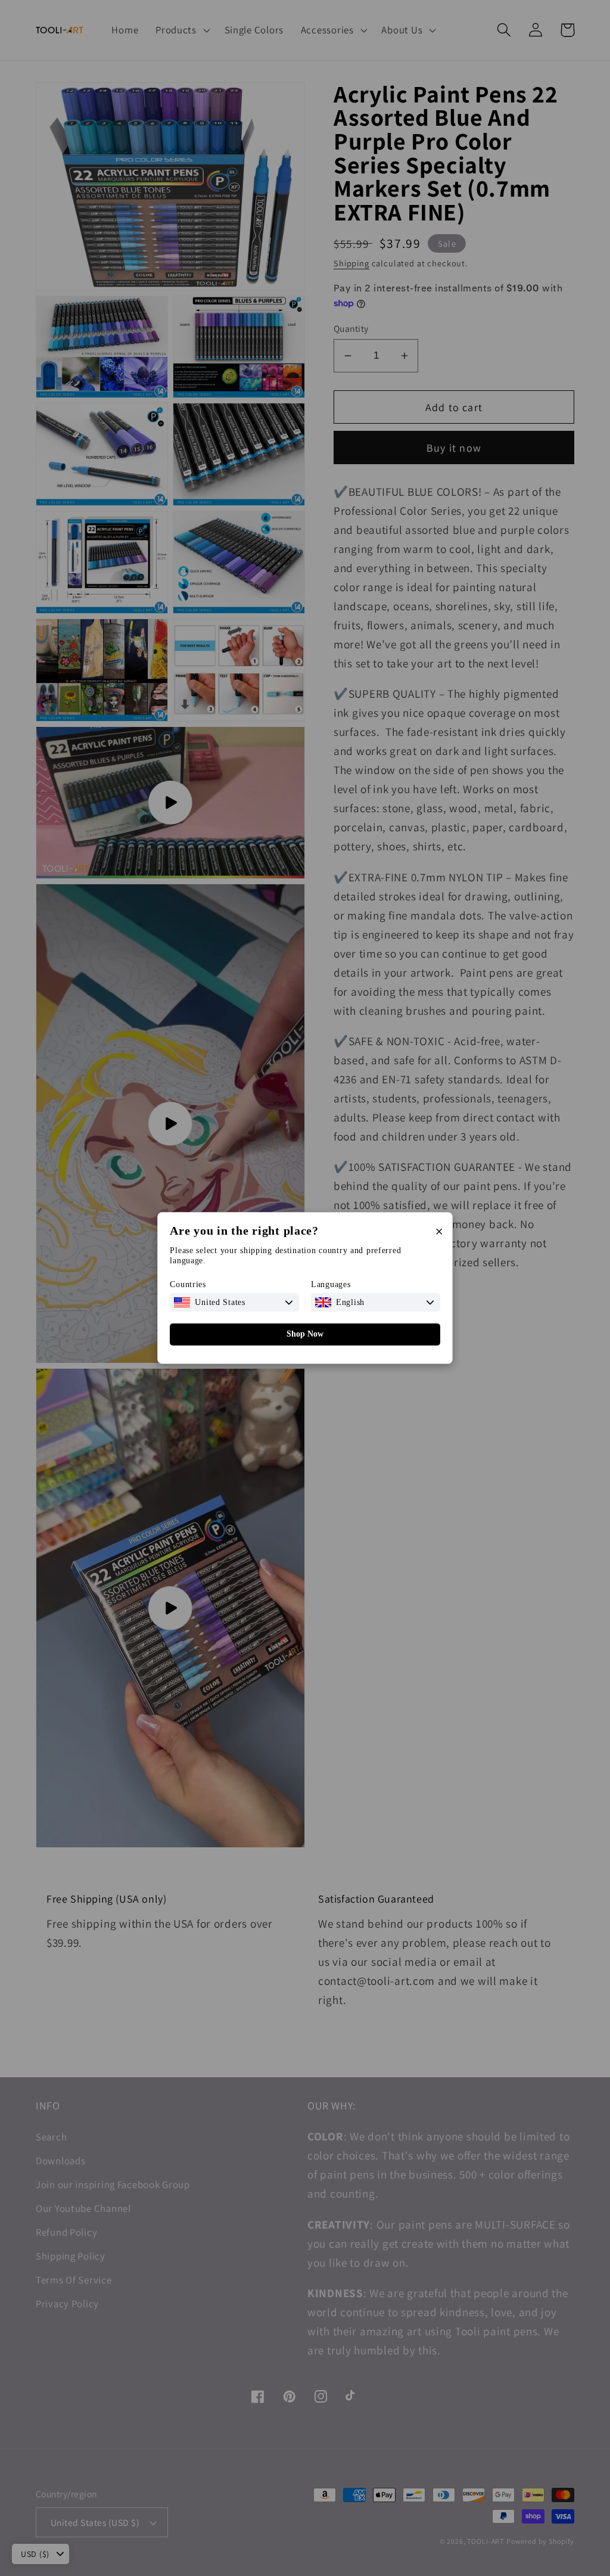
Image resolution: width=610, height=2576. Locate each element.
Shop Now (305, 1334)
